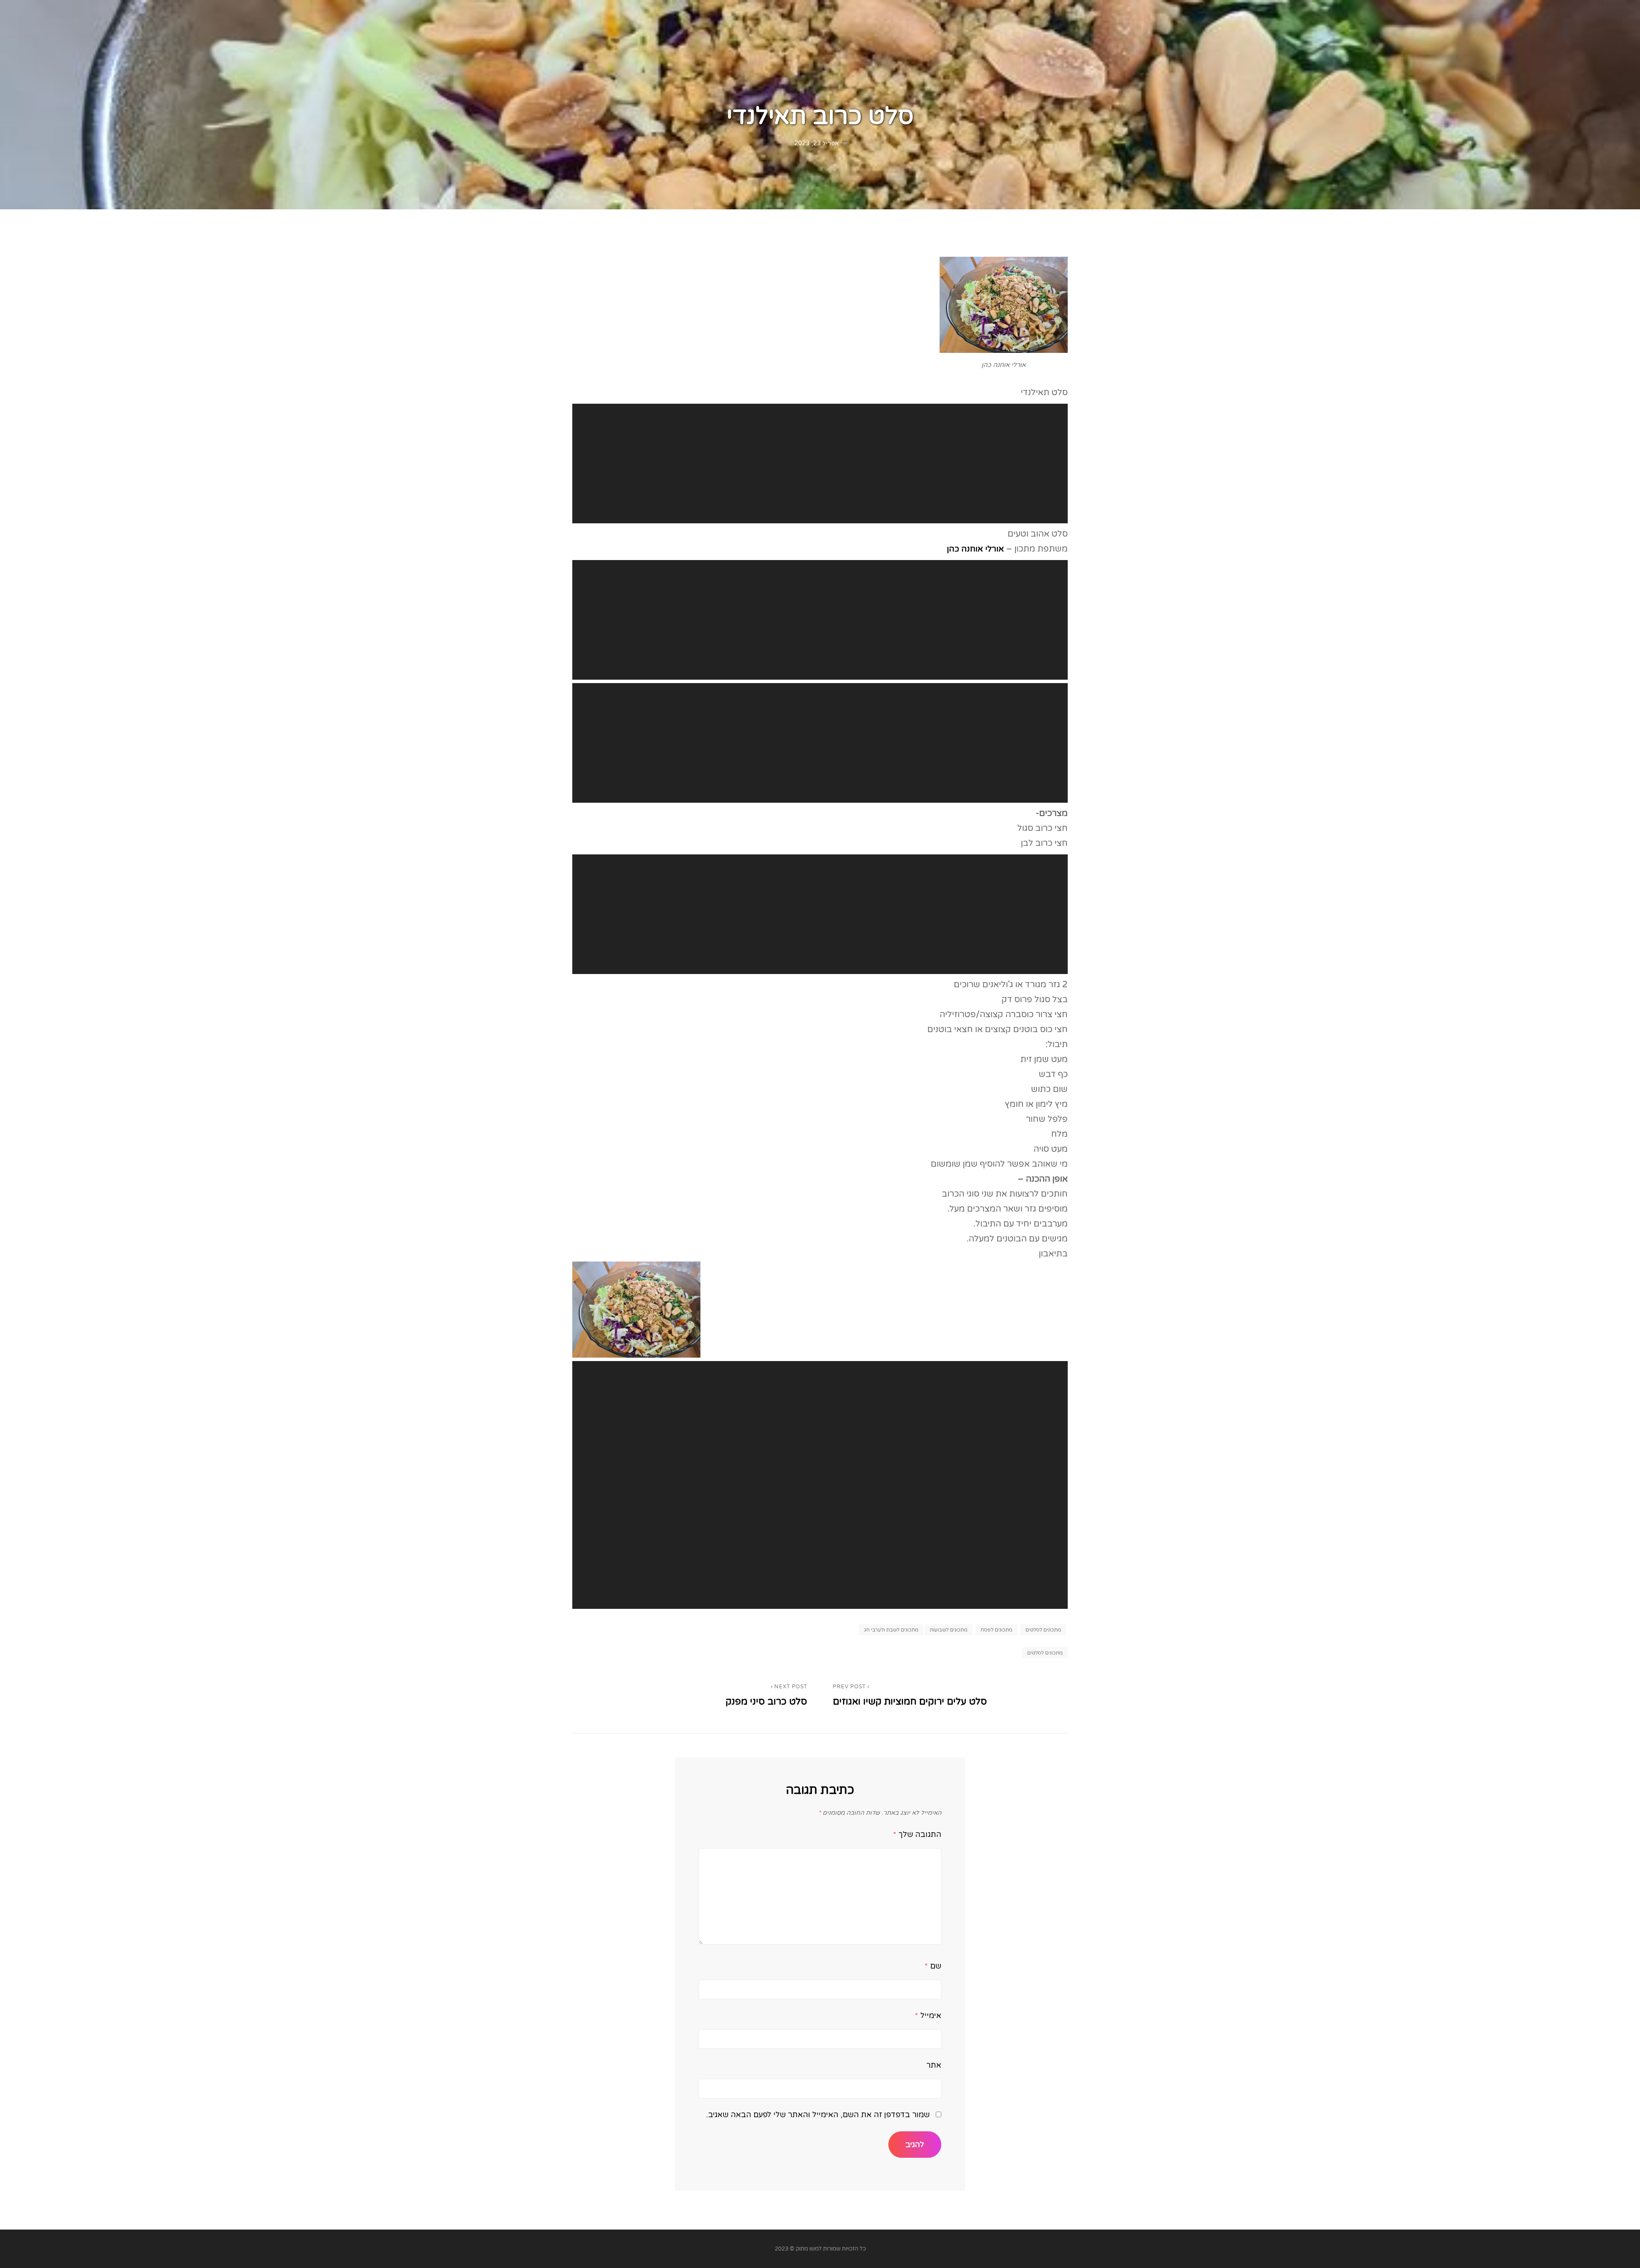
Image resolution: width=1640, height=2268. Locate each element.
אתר (934, 2065)
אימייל (928, 2016)
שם (933, 1966)
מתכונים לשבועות (949, 1630)
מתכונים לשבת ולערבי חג (891, 1630)
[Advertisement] (818, 465)
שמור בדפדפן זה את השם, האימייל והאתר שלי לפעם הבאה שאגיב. (818, 2115)
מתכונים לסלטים (1043, 1630)
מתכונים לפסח (996, 1630)
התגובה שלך (917, 1834)
